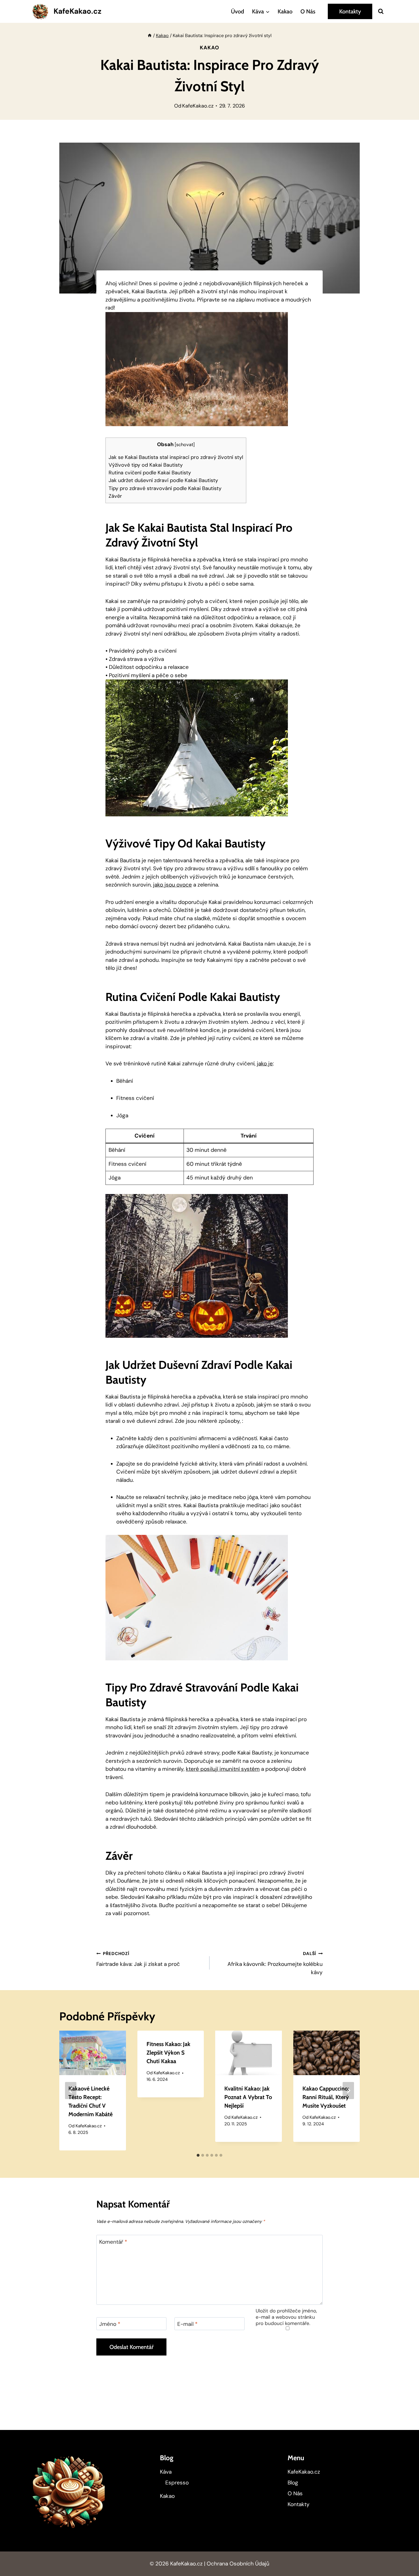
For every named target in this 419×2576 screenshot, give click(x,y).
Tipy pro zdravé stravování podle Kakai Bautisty (165, 488)
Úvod (237, 11)
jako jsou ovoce (172, 885)
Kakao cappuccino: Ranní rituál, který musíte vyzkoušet (326, 2097)
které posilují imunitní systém (223, 1769)
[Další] (348, 2091)
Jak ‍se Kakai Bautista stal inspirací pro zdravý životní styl (176, 457)
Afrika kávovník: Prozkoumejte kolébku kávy (275, 1963)
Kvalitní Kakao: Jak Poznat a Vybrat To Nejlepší (248, 2097)
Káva (166, 2472)
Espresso (177, 2483)
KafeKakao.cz (198, 106)
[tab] (198, 2155)
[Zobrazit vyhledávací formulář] (381, 11)
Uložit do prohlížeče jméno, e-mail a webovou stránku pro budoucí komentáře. (286, 2317)
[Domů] (150, 36)
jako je (265, 1064)
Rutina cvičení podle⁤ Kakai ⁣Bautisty (150, 473)
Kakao (285, 11)
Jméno (110, 2324)
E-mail (187, 2324)
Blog (293, 2483)
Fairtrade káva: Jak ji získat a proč (138, 1959)
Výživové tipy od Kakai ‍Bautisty (146, 465)
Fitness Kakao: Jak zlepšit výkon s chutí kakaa (168, 2053)
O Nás (308, 11)
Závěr (115, 496)
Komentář (113, 2242)
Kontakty (350, 11)
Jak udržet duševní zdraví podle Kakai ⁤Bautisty (163, 480)
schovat (185, 445)
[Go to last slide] (71, 2091)
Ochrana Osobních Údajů (238, 2564)
